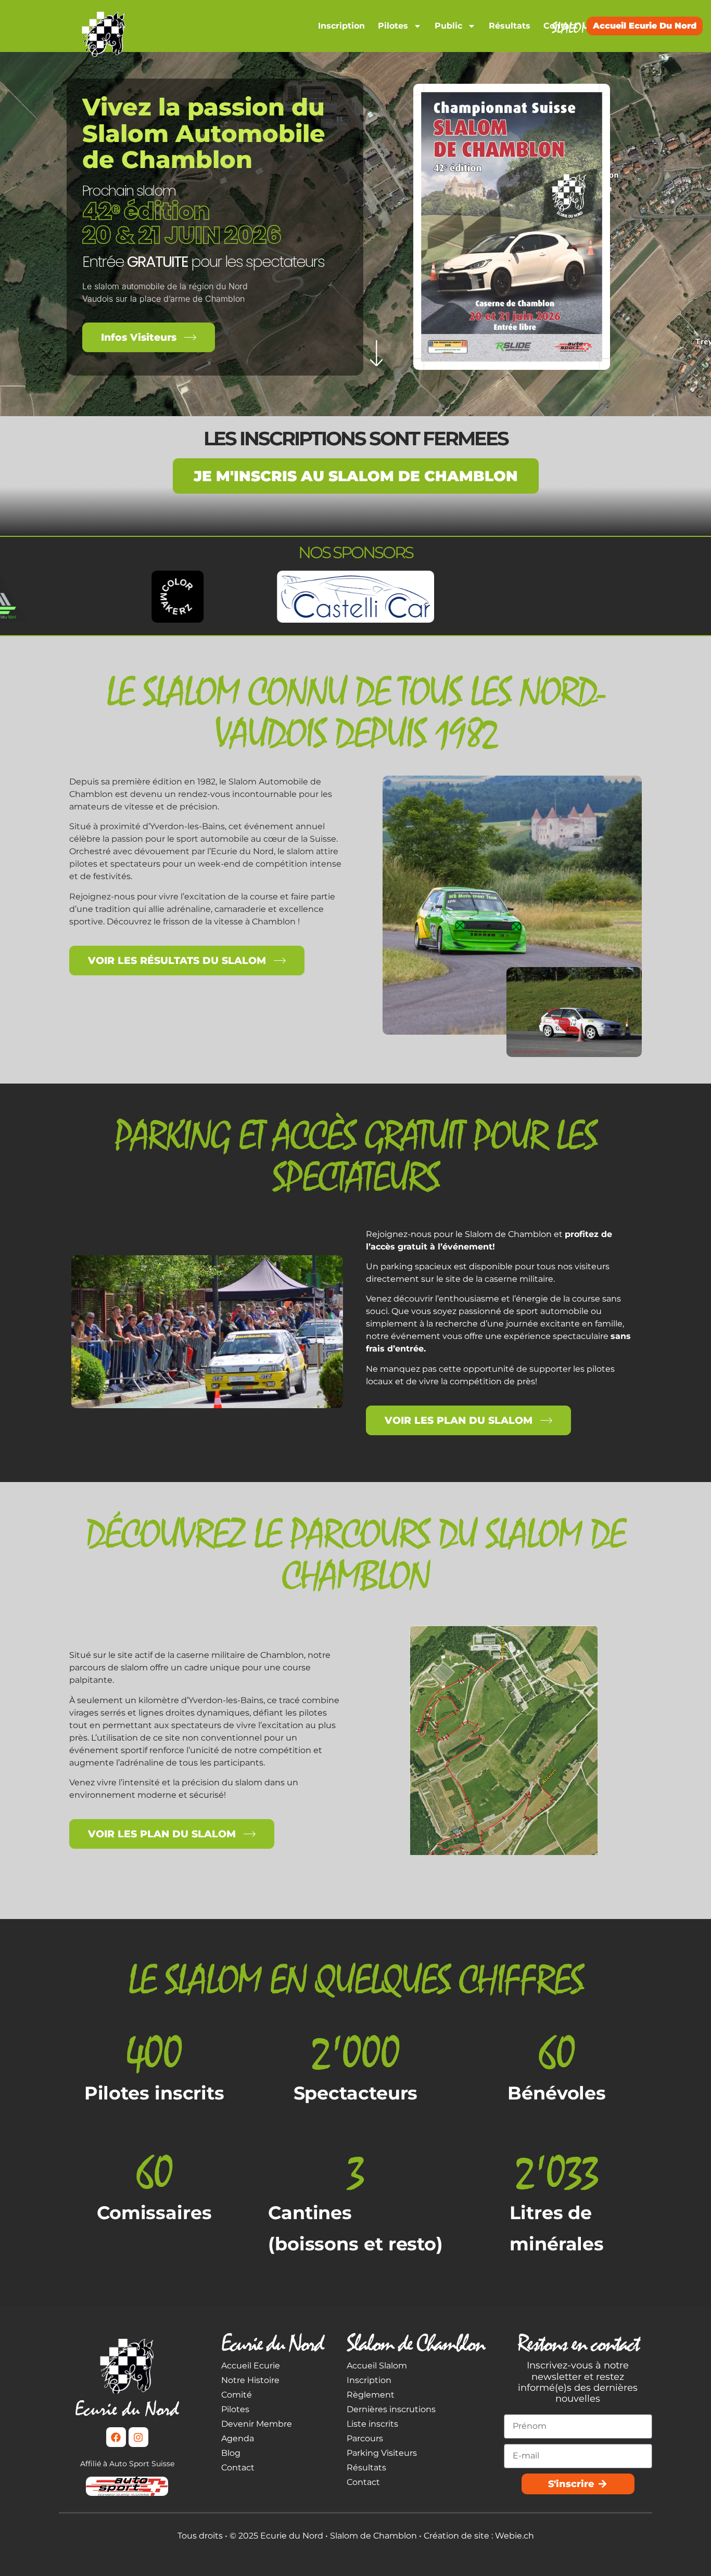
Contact (561, 26)
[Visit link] (104, 34)
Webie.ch (515, 2536)
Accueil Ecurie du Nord (645, 26)
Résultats (510, 26)
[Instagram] (138, 2437)
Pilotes (393, 26)
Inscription (341, 26)
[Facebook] (116, 2437)
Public (448, 26)
